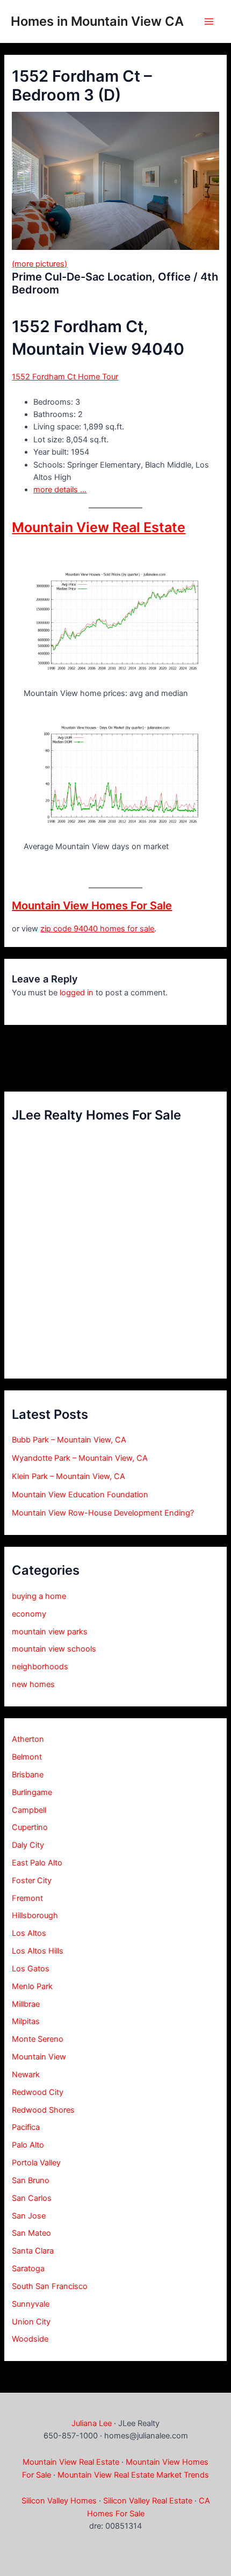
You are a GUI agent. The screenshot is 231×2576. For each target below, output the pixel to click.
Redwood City (38, 2092)
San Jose (29, 2216)
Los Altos (29, 1933)
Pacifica (26, 2127)
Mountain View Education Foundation (80, 1495)
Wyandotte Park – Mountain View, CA (80, 1458)
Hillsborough (35, 1915)
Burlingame (32, 1792)
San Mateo (31, 2233)
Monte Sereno (38, 2039)
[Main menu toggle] (209, 21)
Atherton (28, 1739)
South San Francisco (50, 2286)
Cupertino (30, 1827)
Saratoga (28, 2269)
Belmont (27, 1757)
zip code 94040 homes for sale (97, 929)
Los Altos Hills (38, 1951)
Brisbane (28, 1775)
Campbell (29, 1810)
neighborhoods (40, 1667)
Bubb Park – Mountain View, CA (69, 1440)
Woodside (30, 2339)
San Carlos (32, 2198)
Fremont (27, 1898)
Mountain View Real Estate (99, 527)
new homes (33, 1684)
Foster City (32, 1881)
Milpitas (26, 2021)
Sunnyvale (31, 2304)
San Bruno (31, 2180)
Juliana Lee (92, 2423)
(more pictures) (39, 264)
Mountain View (39, 2057)
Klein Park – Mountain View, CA (68, 1476)
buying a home (39, 1596)
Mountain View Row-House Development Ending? (103, 1513)
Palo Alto (28, 2145)
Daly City (28, 1845)
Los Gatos (31, 1969)
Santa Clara (33, 2251)
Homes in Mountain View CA (97, 21)
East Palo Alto (37, 1863)
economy (29, 1614)
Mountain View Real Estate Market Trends (133, 2475)
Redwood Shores (43, 2110)
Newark (26, 2075)
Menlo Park (32, 1986)
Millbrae (26, 2004)
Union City (31, 2322)
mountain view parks (50, 1632)
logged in (77, 993)
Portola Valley (36, 2163)
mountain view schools (54, 1649)
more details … (60, 490)
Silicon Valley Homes (59, 2501)
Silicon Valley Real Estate (148, 2501)
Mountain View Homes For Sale (92, 906)
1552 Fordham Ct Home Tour (65, 377)
